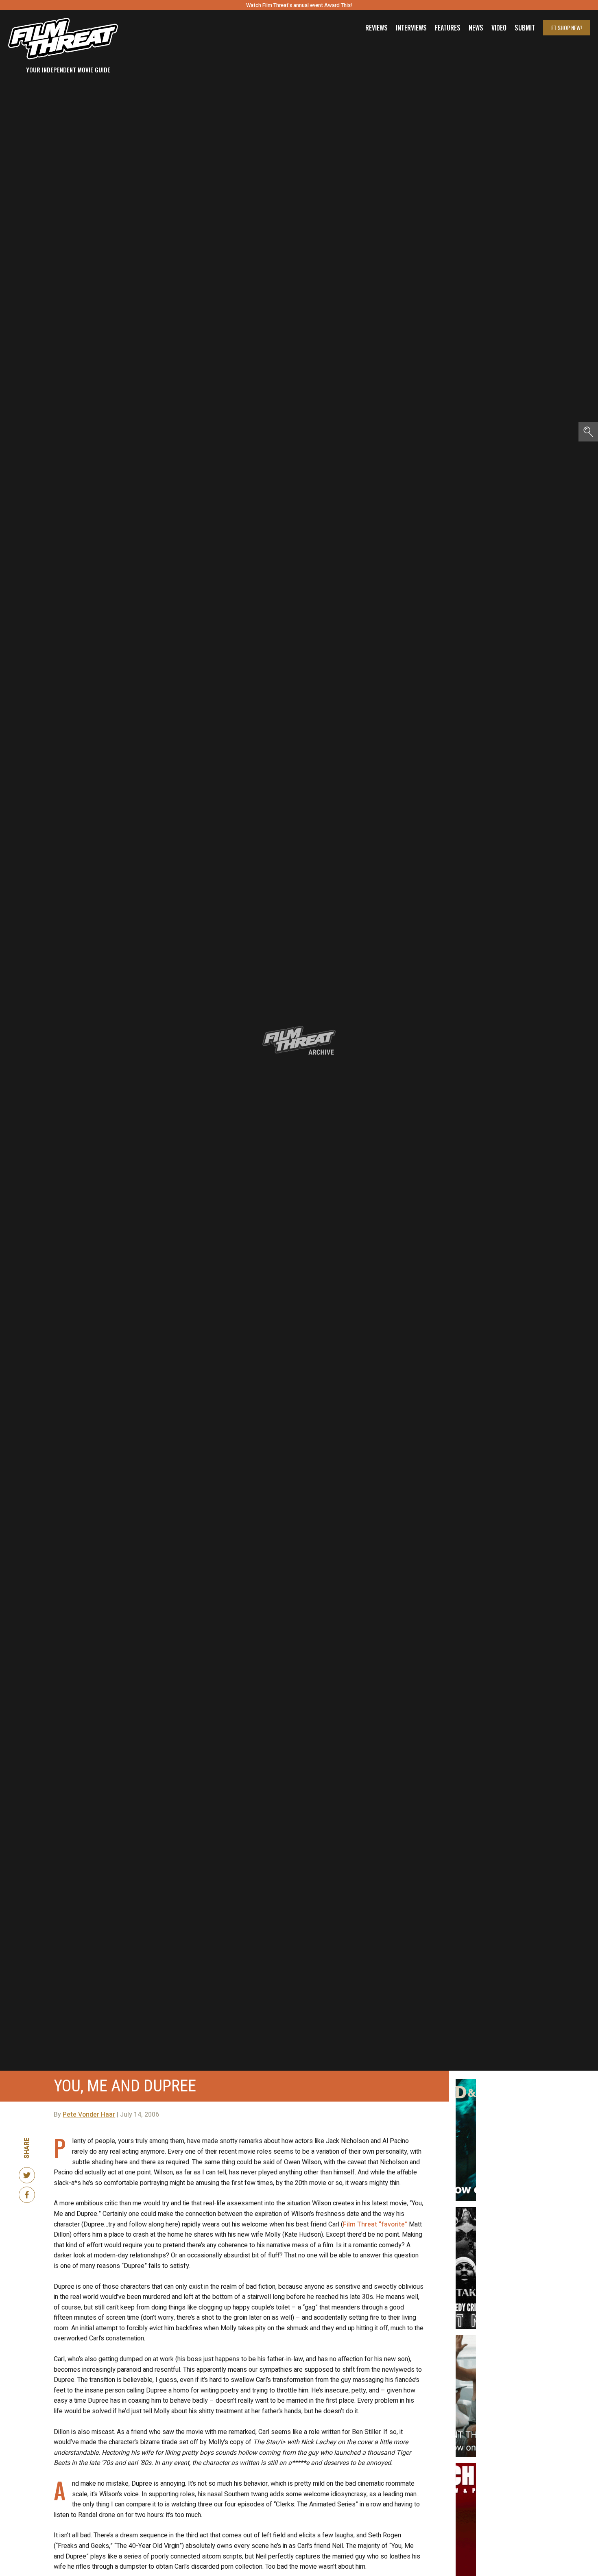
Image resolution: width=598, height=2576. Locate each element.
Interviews (411, 28)
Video (499, 28)
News (476, 28)
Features (448, 28)
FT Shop (566, 27)
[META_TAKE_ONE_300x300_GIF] (466, 2210)
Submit (525, 28)
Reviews (376, 28)
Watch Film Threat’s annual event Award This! (299, 5)
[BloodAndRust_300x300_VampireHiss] (466, 2082)
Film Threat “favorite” (375, 2224)
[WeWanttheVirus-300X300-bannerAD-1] (466, 2338)
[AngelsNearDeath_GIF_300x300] (466, 2467)
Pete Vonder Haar (89, 2115)
